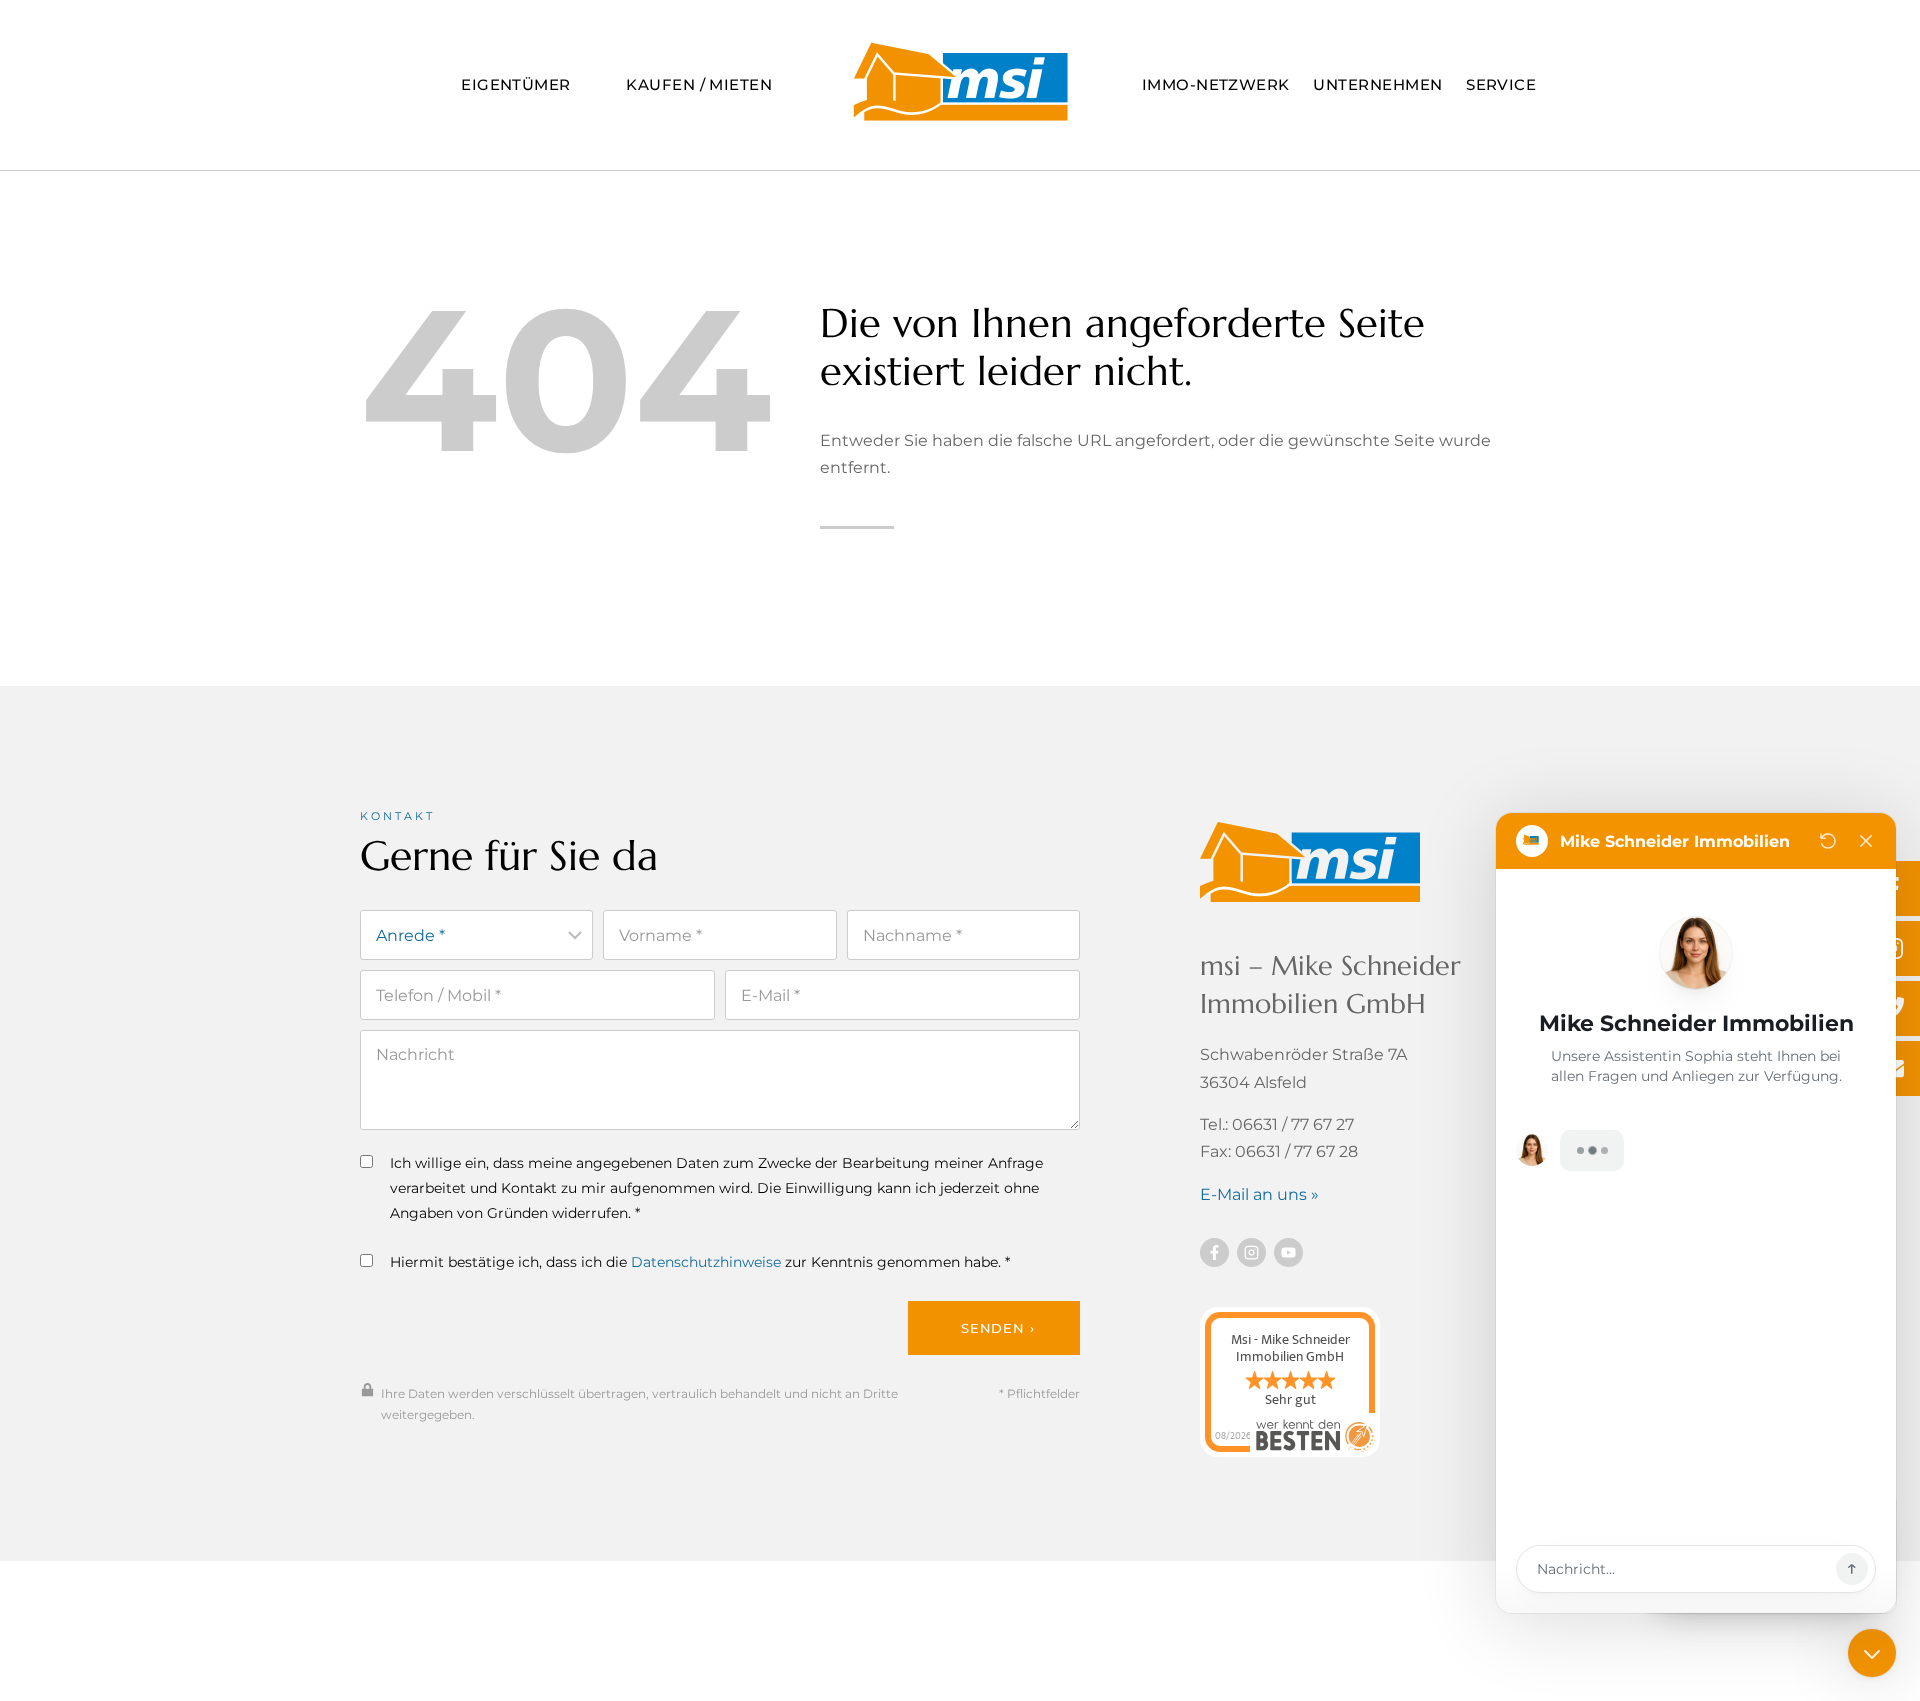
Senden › (997, 1328)
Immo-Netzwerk (1216, 84)
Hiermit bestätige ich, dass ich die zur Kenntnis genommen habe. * (700, 1262)
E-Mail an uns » (1259, 1194)
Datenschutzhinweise (706, 1262)
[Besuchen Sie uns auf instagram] (1251, 1252)
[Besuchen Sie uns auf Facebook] (1214, 1252)
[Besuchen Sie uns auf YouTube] (1288, 1252)
